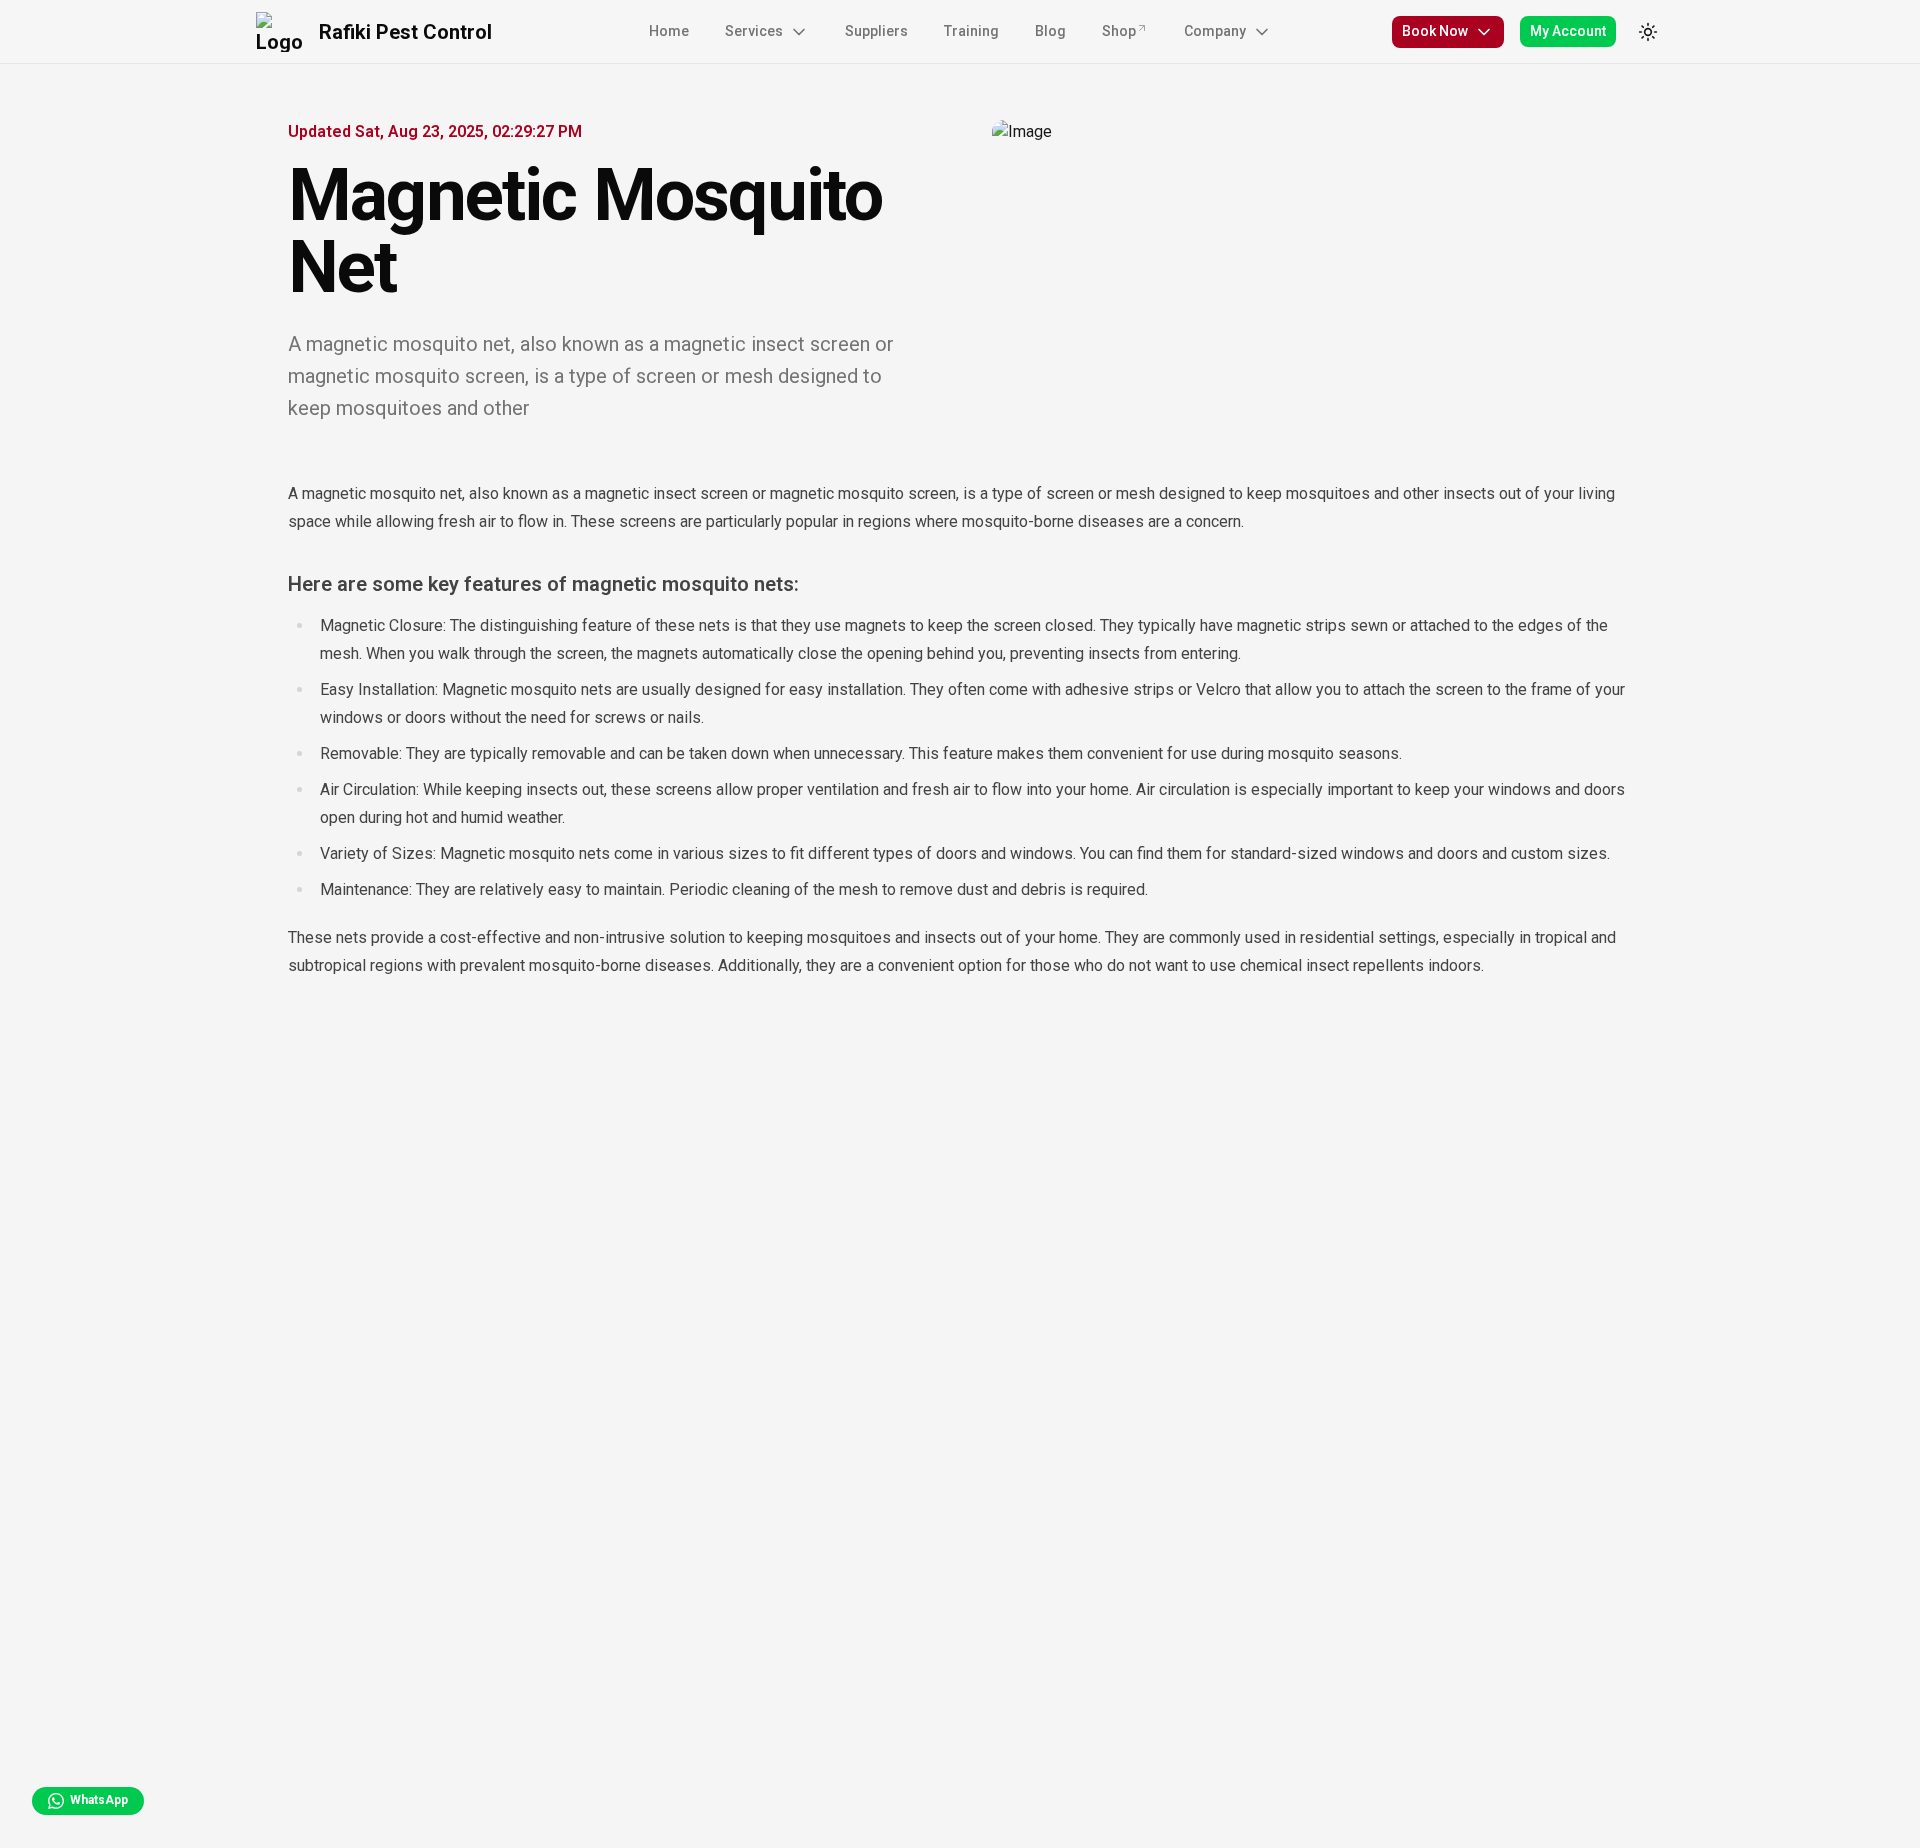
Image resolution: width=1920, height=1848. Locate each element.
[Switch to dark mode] (1648, 32)
